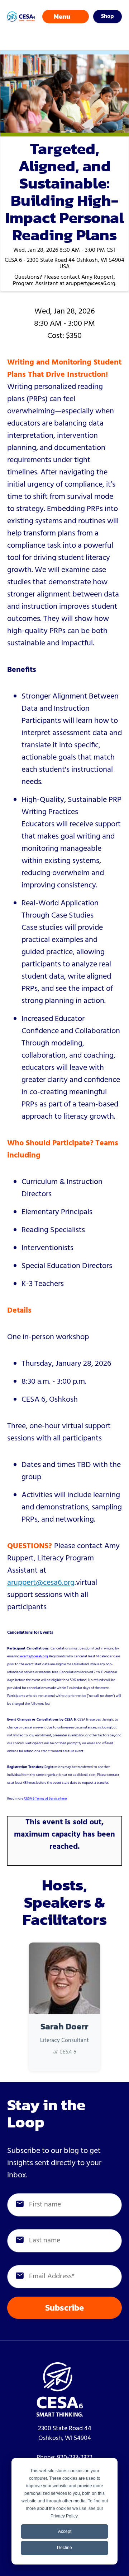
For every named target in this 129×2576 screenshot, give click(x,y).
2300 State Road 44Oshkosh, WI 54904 (65, 2433)
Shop (107, 17)
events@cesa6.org (34, 1656)
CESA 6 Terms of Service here (45, 1798)
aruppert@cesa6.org (41, 1583)
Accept (65, 2531)
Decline (64, 2548)
